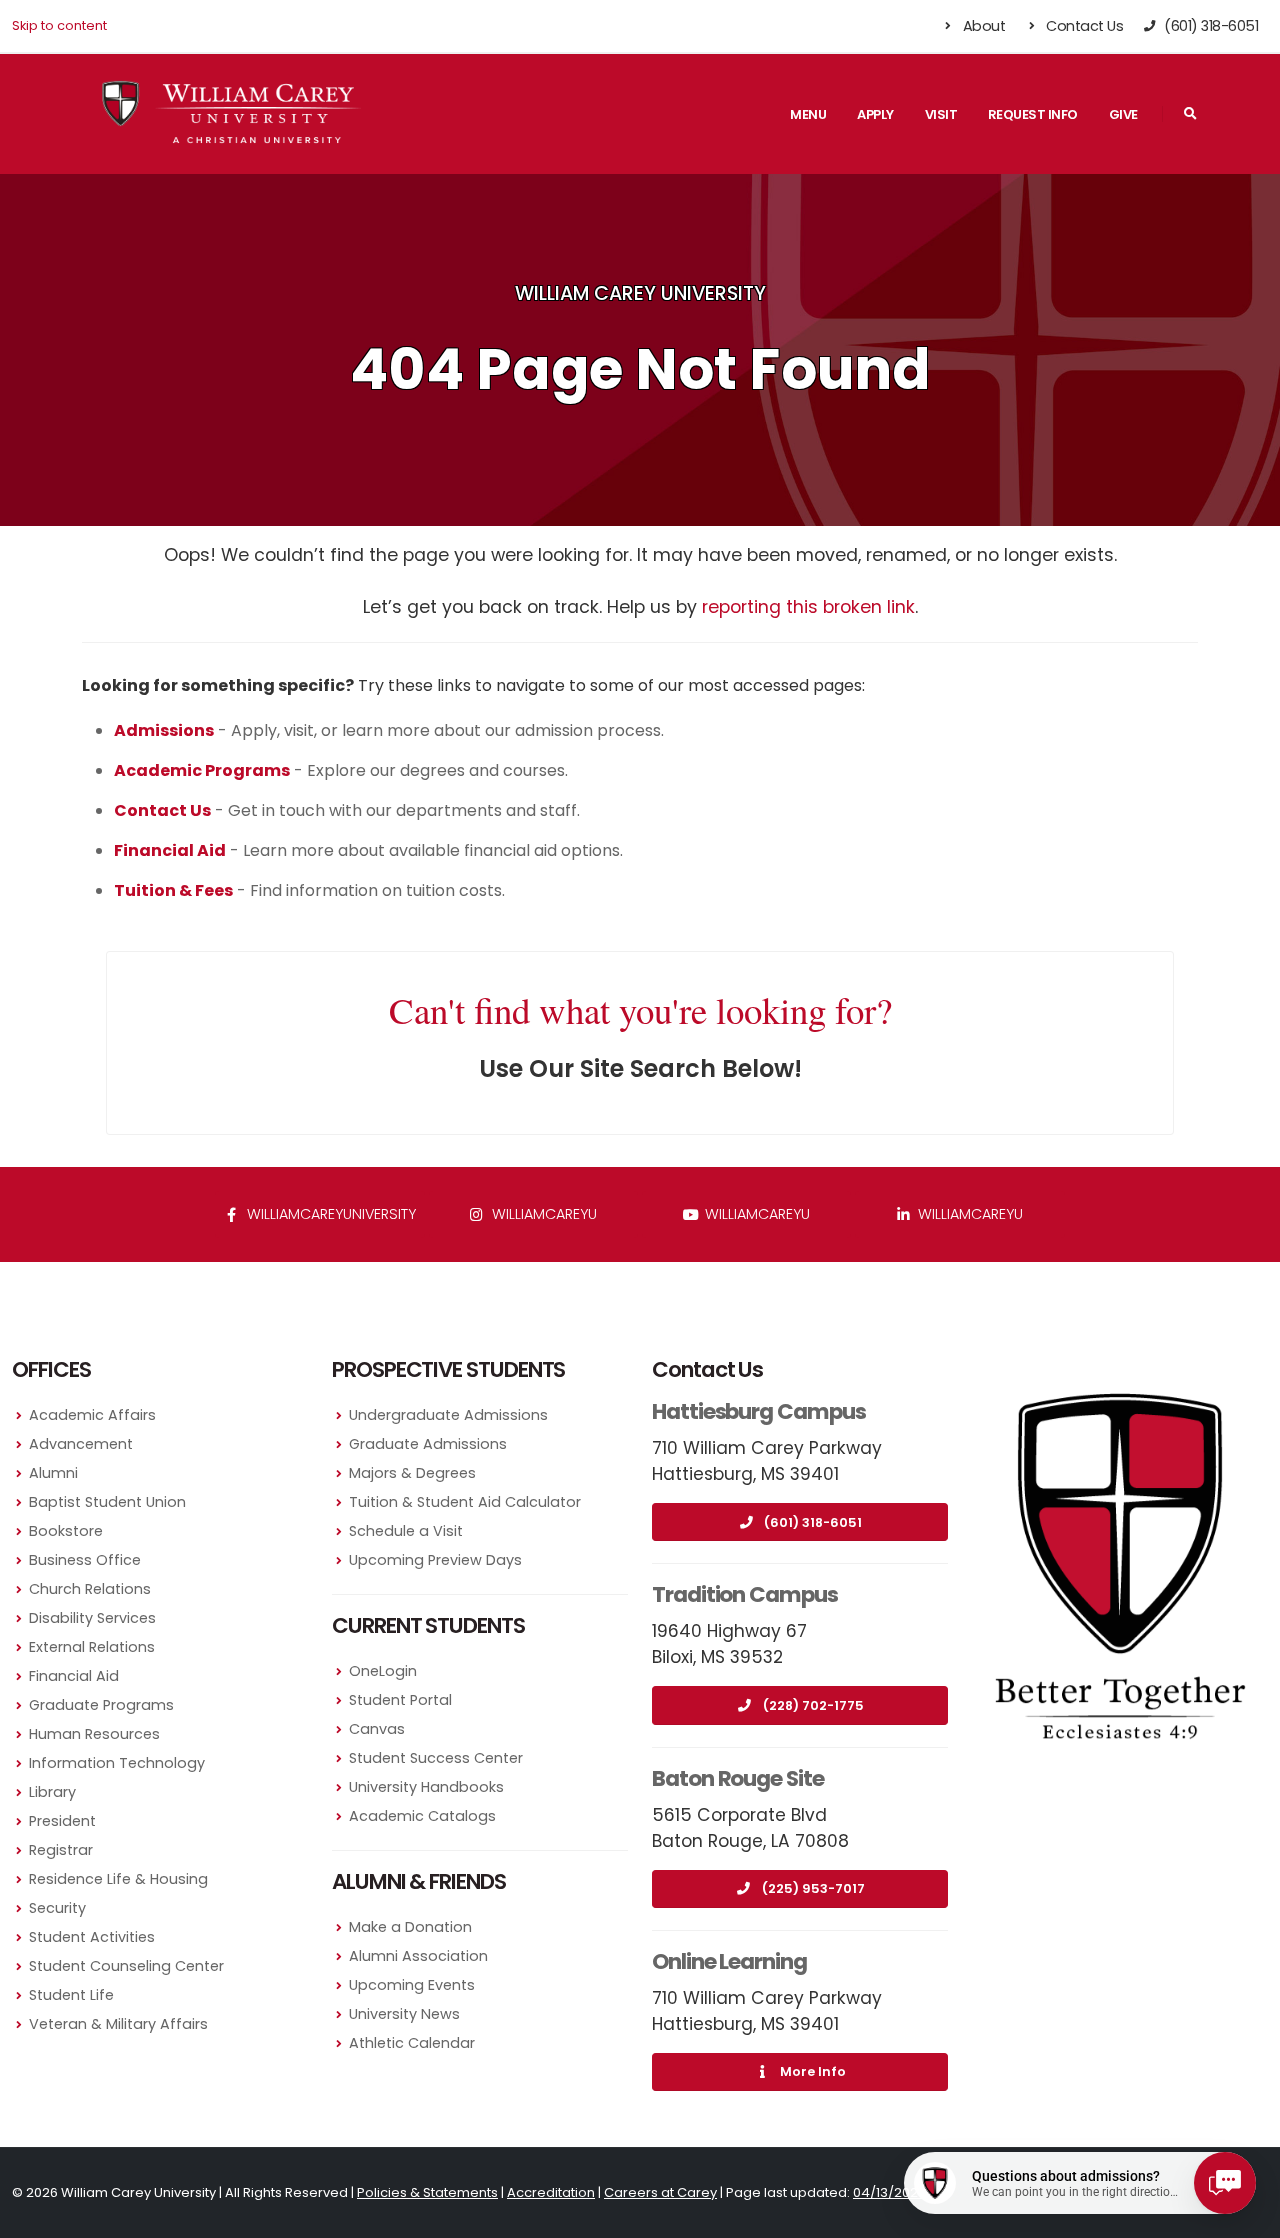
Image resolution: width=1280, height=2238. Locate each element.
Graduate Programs (101, 1705)
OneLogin (383, 1671)
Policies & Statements (427, 2192)
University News (404, 2014)
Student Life (71, 1995)
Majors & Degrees (412, 1473)
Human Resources (94, 1734)
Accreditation (551, 2192)
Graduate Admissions (428, 1444)
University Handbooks (426, 1787)
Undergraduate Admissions (448, 1415)
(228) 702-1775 (813, 1705)
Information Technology (117, 1763)
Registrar (61, 1850)
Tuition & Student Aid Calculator (465, 1502)
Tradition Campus (745, 1594)
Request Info (1033, 114)
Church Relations (90, 1589)
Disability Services (92, 1618)
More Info (813, 2071)
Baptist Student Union (107, 1502)
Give (1123, 114)
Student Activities (92, 1937)
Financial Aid (74, 1676)
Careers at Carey (660, 2192)
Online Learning (729, 1961)
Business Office (85, 1560)
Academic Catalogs (422, 1816)
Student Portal (400, 1700)
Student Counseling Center (126, 1966)
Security (57, 1908)
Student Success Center (436, 1758)
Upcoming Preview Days (435, 1560)
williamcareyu (542, 1214)
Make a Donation (410, 1927)
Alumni (53, 1473)
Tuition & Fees (173, 890)
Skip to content (59, 25)
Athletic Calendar (412, 2043)
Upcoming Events (412, 1985)
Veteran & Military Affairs (118, 2024)
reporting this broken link (808, 607)
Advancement (81, 1444)
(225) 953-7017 (813, 1888)
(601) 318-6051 (813, 1522)
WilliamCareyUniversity (329, 1214)
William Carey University (640, 293)
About (982, 26)
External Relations (92, 1647)
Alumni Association (418, 1956)
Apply (875, 114)
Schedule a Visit (406, 1531)
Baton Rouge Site (738, 1778)
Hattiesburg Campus (759, 1411)
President (62, 1821)
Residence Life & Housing (118, 1879)
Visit (941, 114)
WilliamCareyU (755, 1214)
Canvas (377, 1729)
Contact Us (1083, 26)
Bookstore (66, 1531)
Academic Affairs (92, 1415)
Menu (808, 114)
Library (52, 1792)
